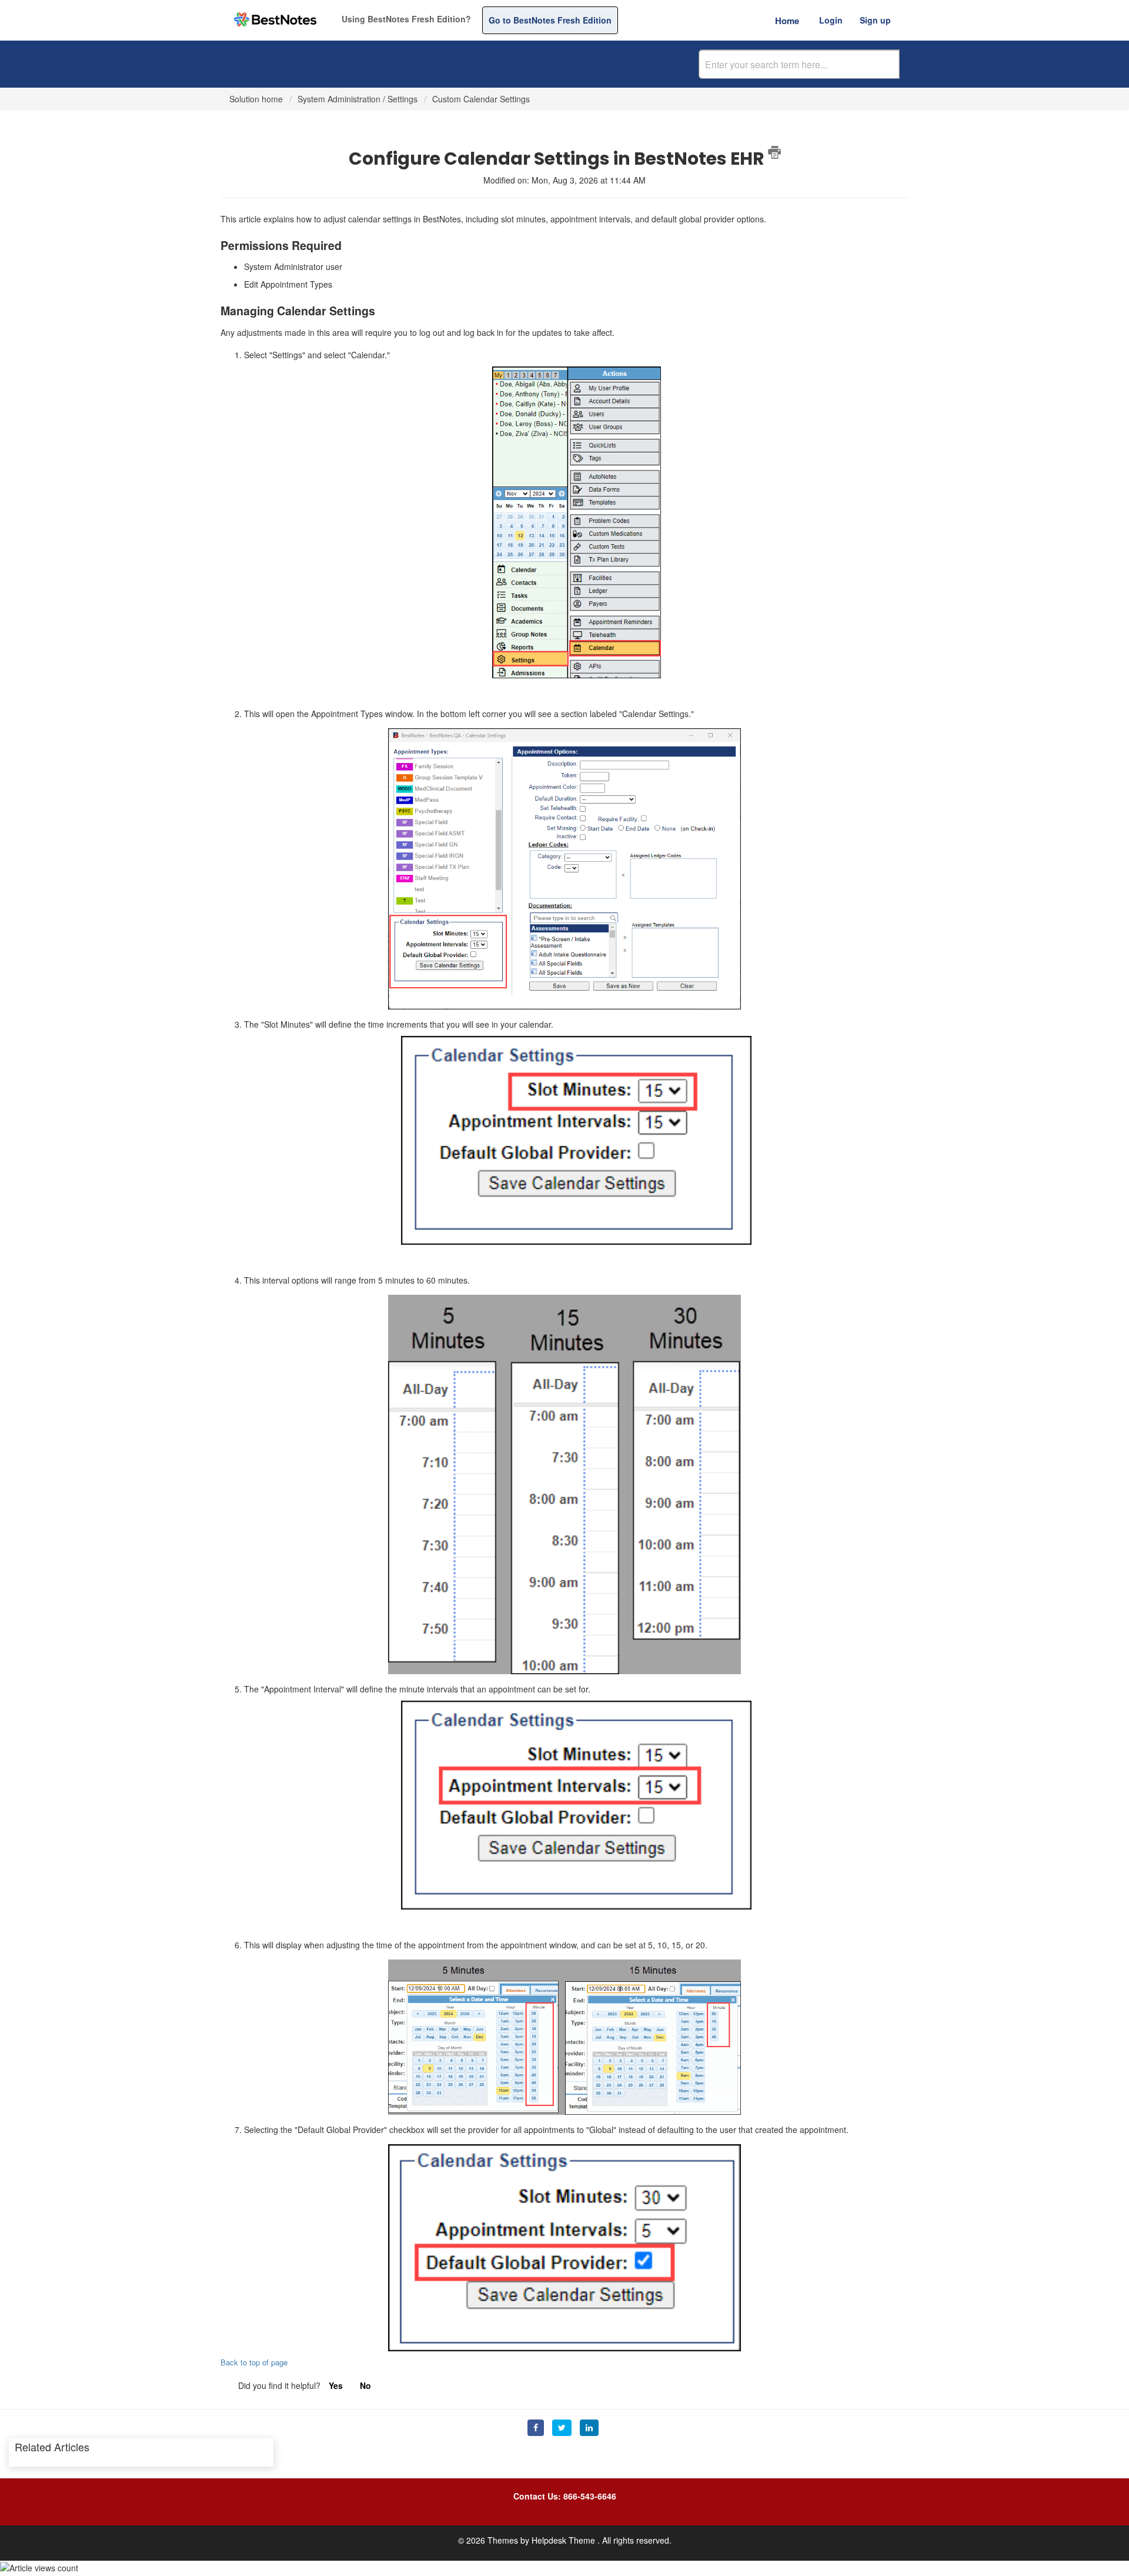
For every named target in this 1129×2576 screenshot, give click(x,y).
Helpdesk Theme (564, 2540)
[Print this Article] (774, 152)
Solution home (257, 99)
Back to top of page (254, 2362)
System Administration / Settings (358, 99)
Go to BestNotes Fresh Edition (550, 20)
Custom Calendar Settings (481, 99)
